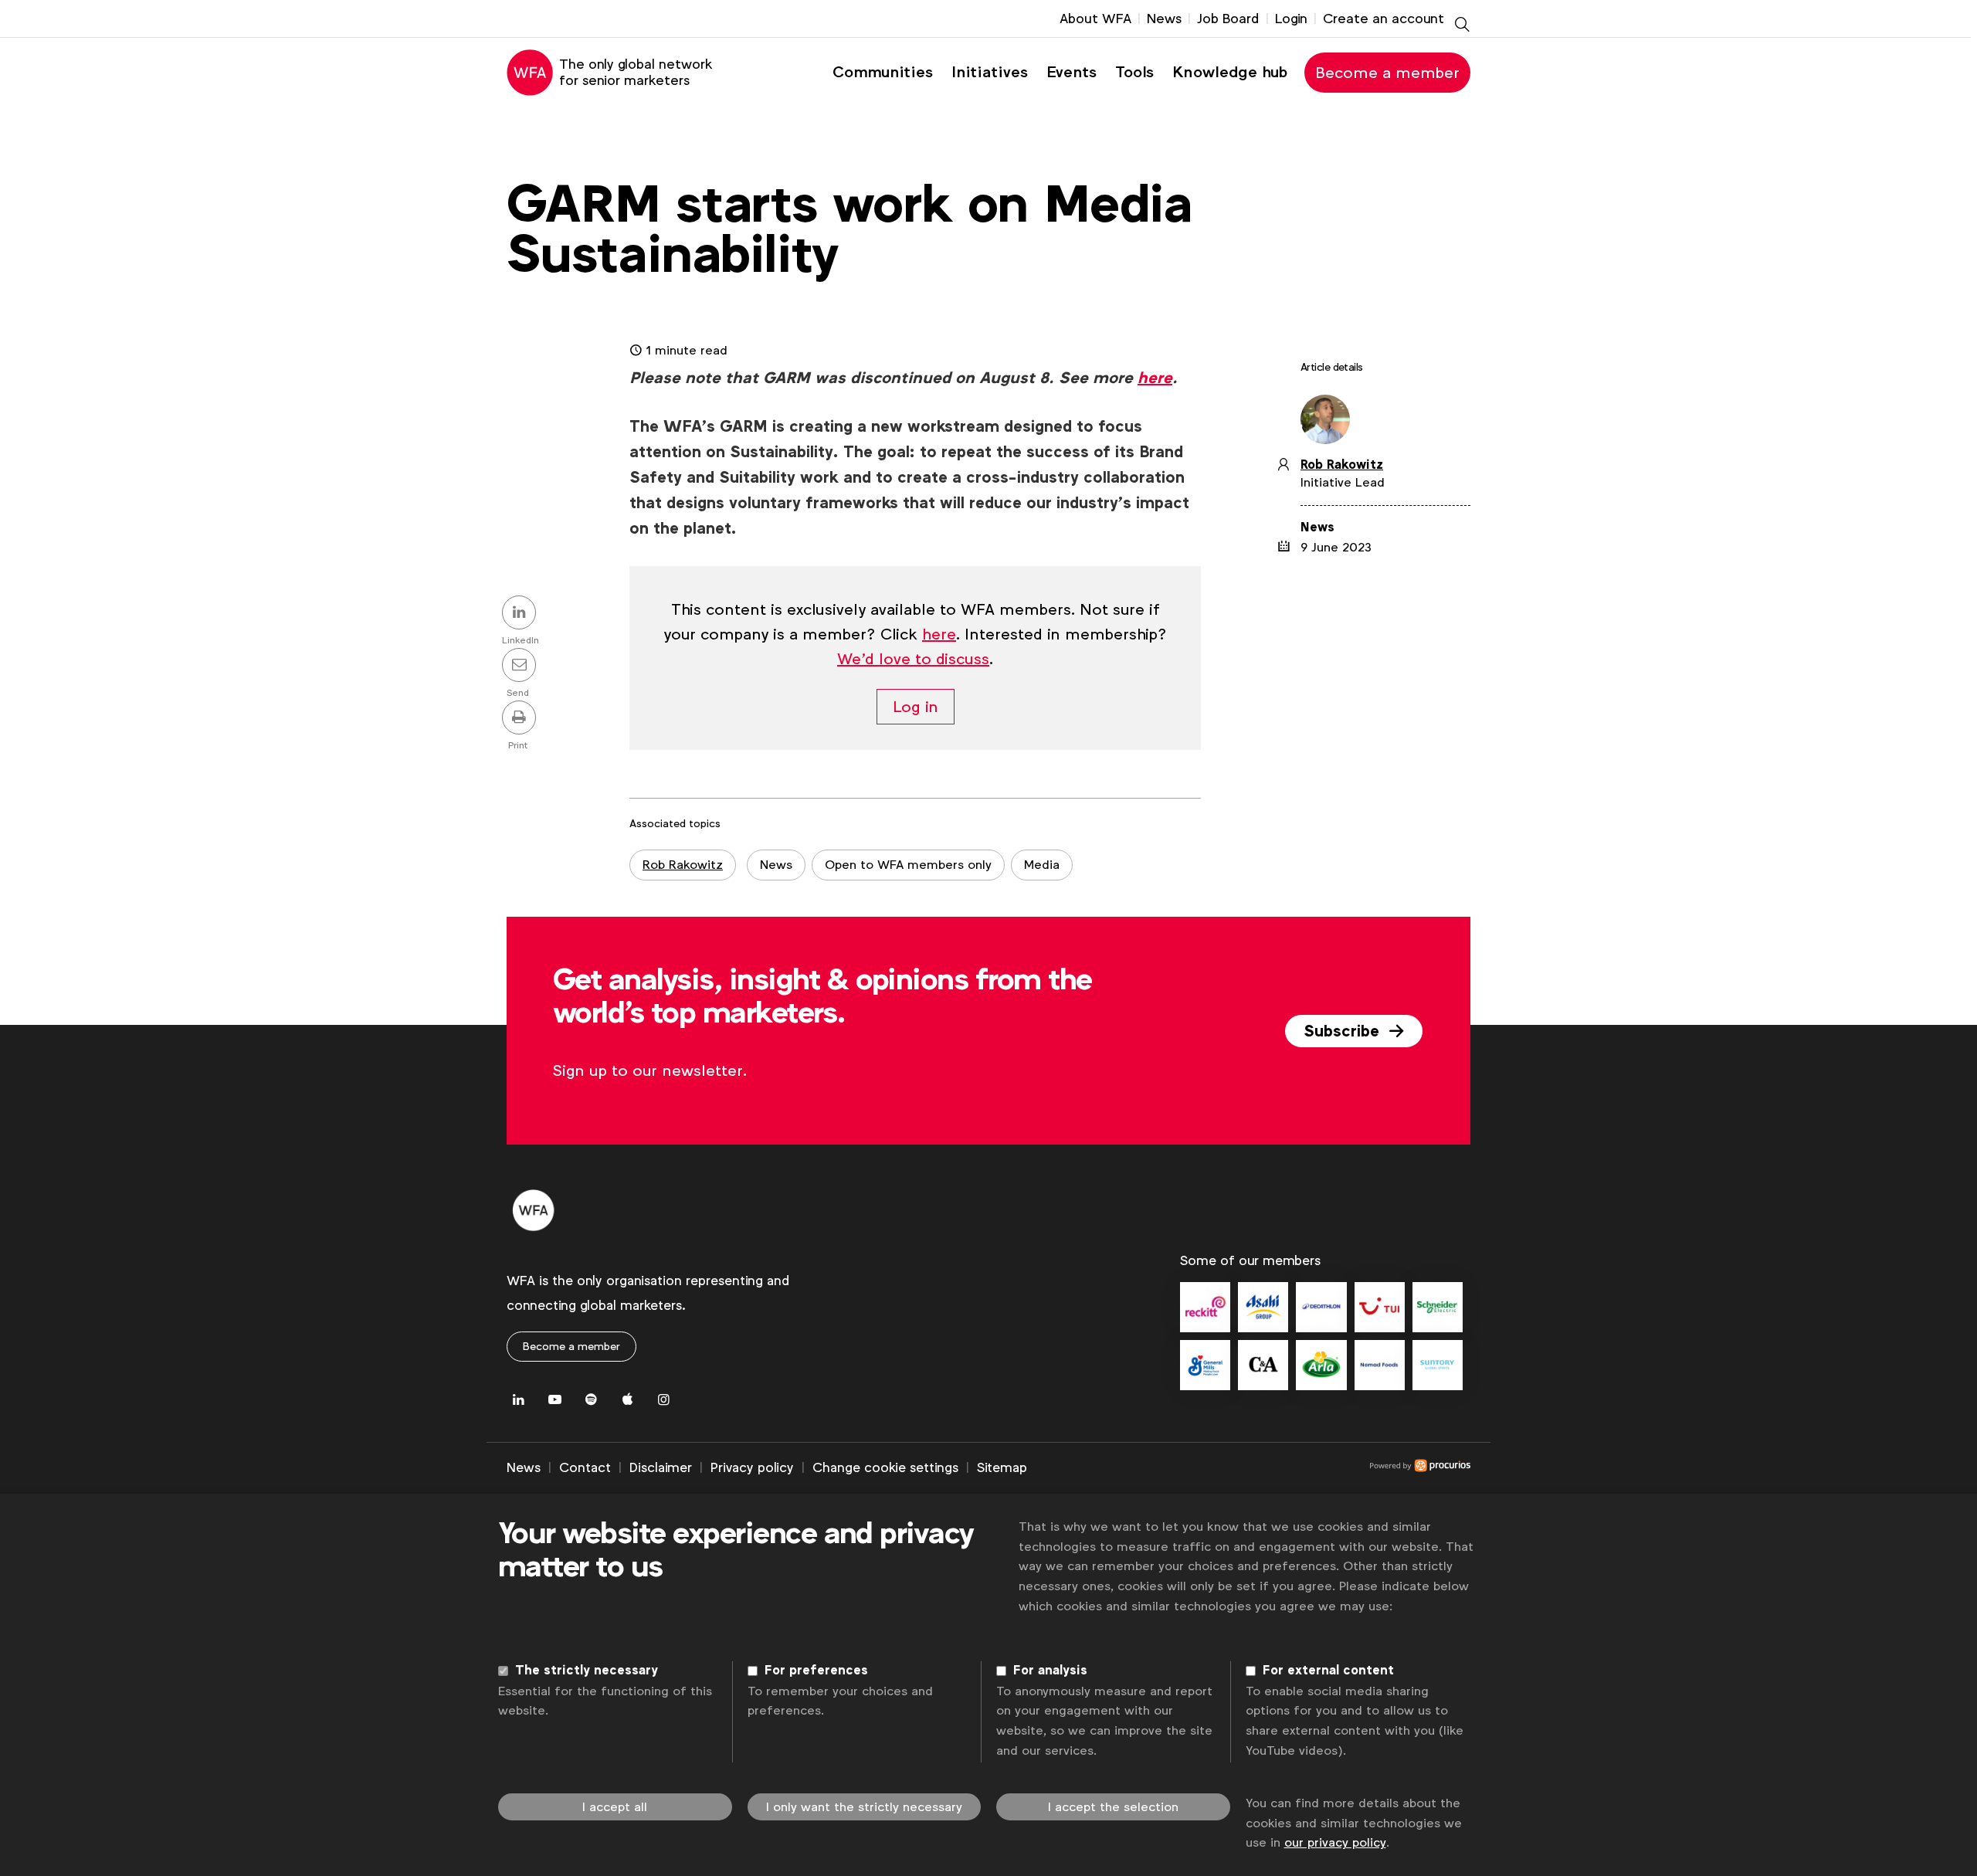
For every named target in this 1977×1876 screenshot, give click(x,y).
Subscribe (1344, 1031)
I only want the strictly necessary (864, 1807)
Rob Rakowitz (683, 865)
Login (1291, 19)
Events (1072, 72)
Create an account (1384, 19)
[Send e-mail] (521, 667)
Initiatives (990, 72)
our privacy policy (1335, 1842)
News (1164, 19)
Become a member (1387, 73)
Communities (883, 72)
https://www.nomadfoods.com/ (1380, 1365)
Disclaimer (661, 1467)
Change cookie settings (885, 1467)
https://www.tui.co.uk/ (1380, 1307)
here (1155, 378)
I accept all (615, 1807)
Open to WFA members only (908, 865)
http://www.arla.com (1321, 1365)
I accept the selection (1113, 1807)
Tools (1134, 72)
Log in (916, 707)
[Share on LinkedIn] (521, 614)
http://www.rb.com (1205, 1307)
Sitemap (1002, 1467)
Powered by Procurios (1249, 1468)
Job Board (1228, 19)
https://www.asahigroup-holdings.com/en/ (1263, 1307)
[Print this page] (521, 719)
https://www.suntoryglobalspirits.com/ (1438, 1365)
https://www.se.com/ (1438, 1307)
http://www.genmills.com (1205, 1365)
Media (1042, 865)
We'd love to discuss (913, 659)
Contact (585, 1467)
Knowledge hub (1230, 72)
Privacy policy (752, 1467)
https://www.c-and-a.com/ (1263, 1365)
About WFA (1095, 19)
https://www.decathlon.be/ (1321, 1307)
